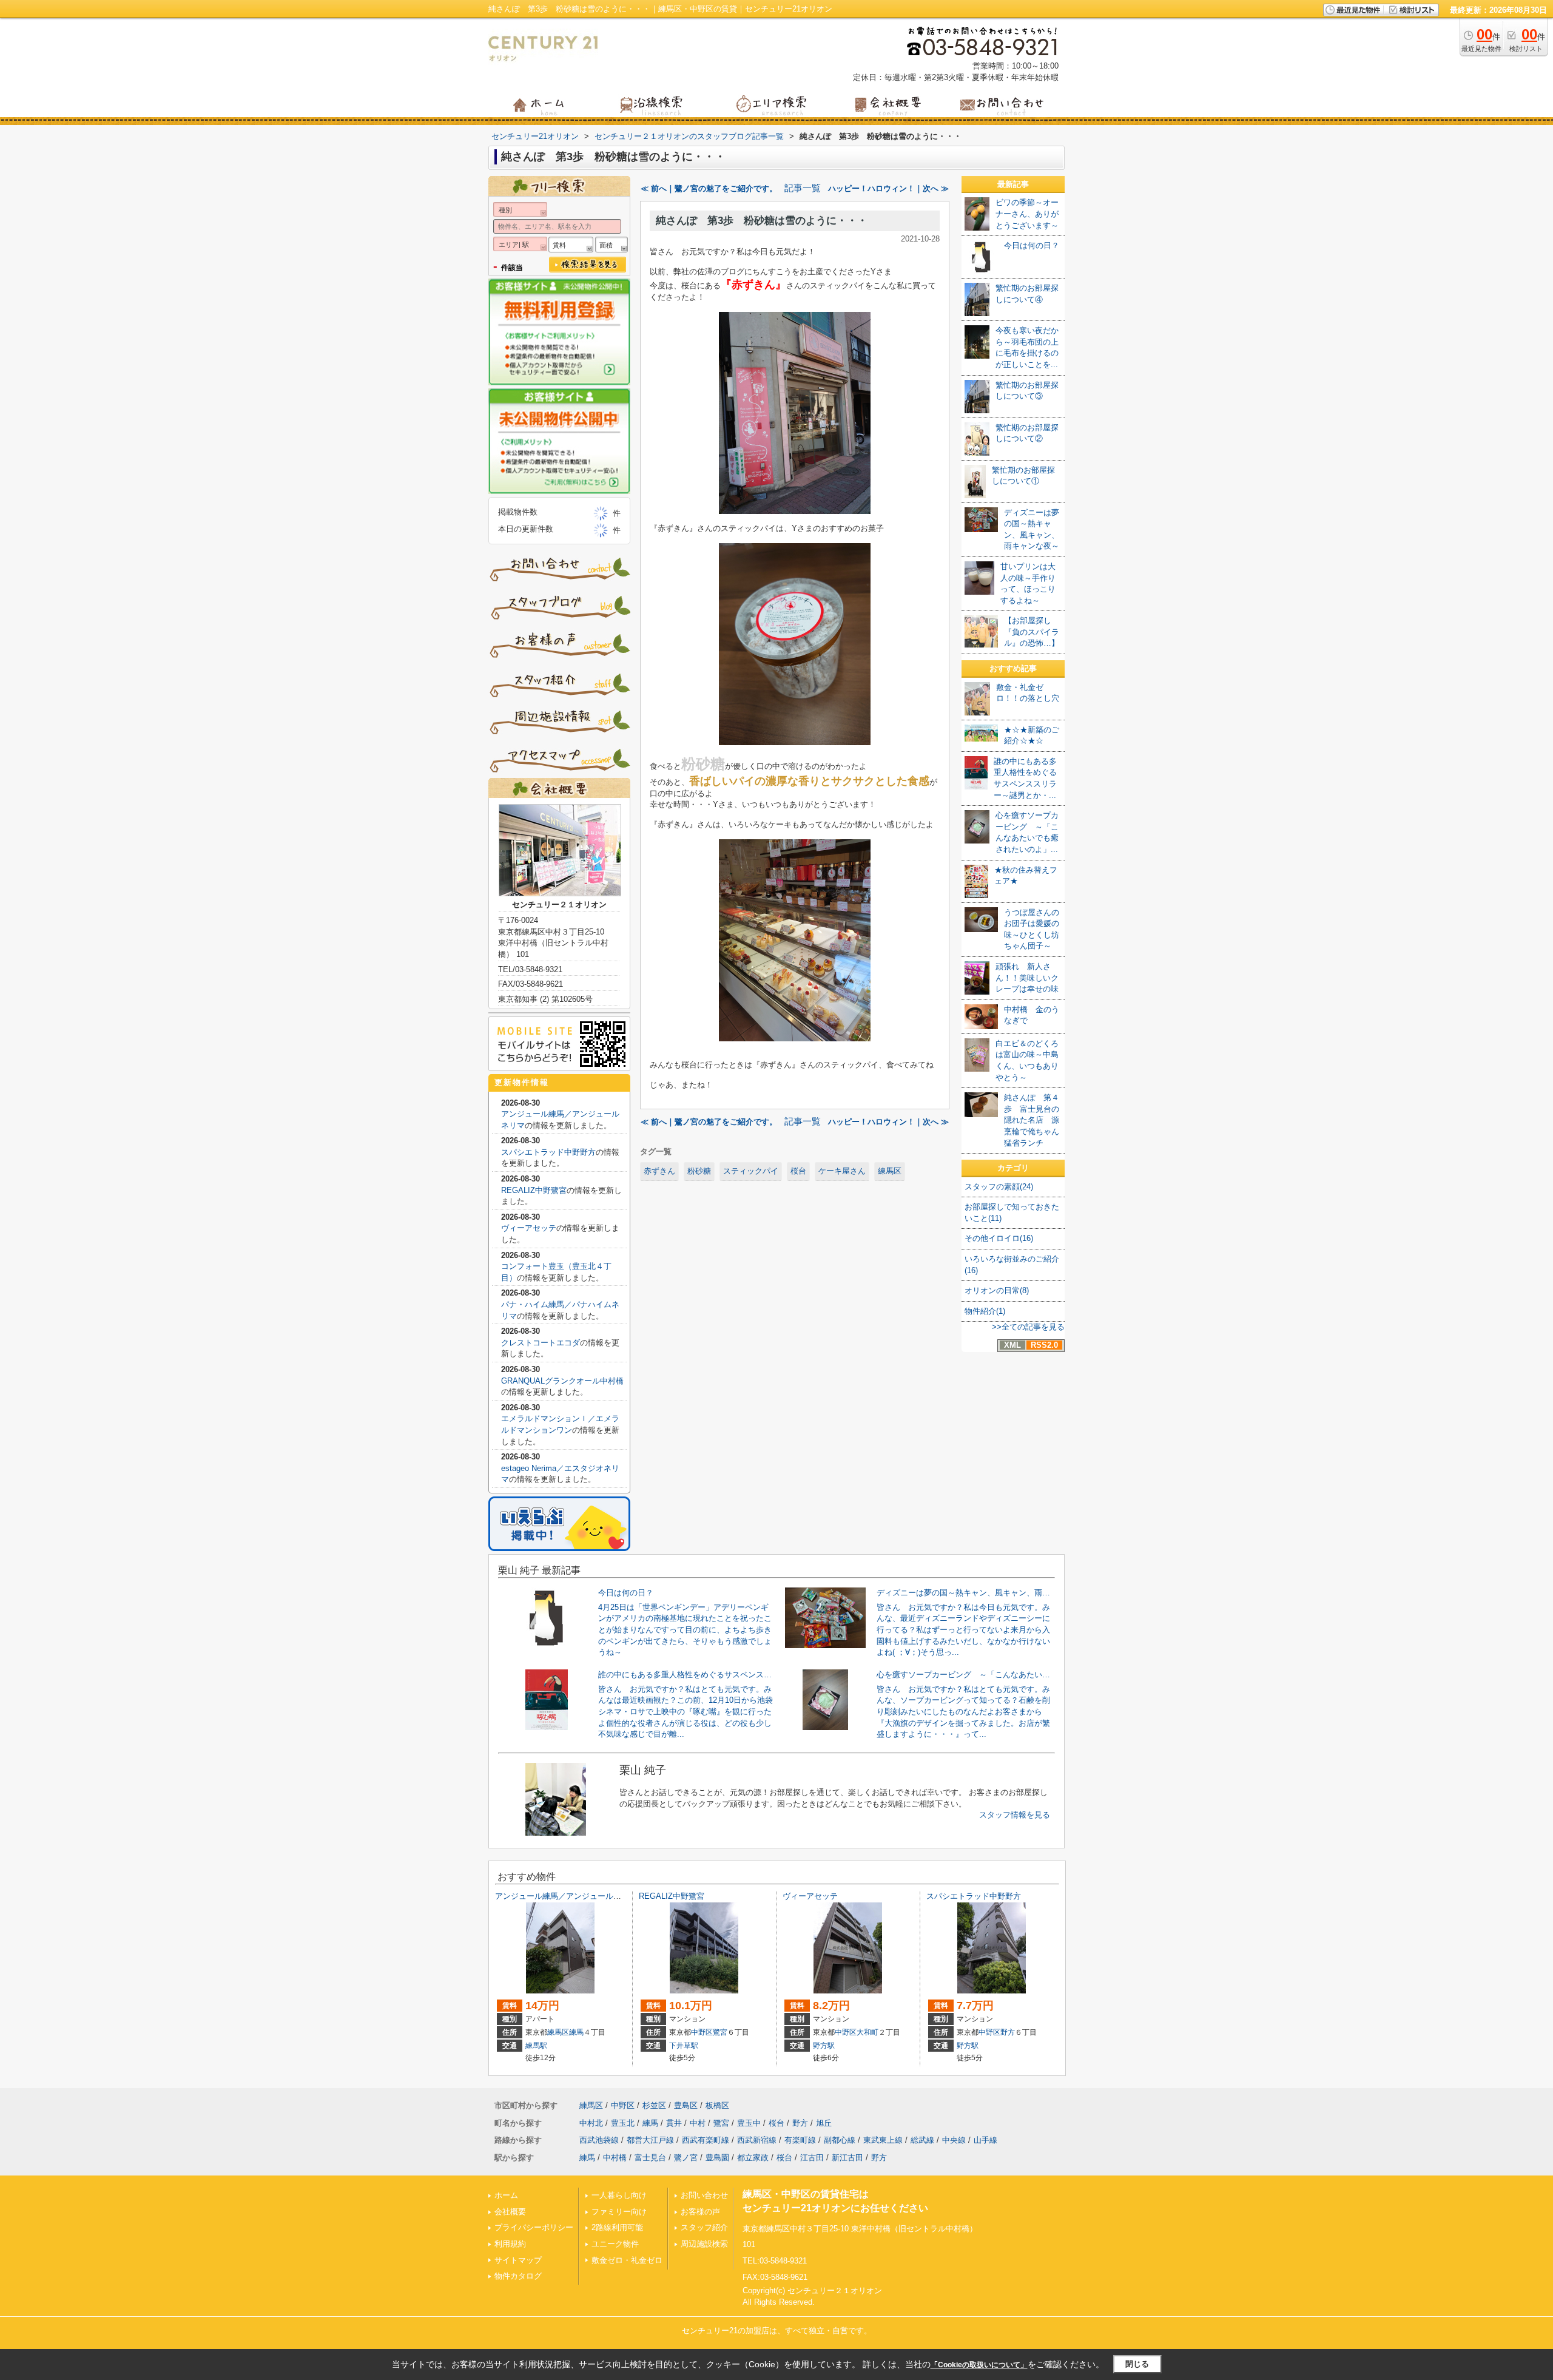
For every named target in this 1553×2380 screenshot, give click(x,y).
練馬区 (890, 1171)
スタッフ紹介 (704, 2227)
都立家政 (753, 2158)
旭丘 (824, 2123)
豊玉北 (623, 2123)
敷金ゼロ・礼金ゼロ (627, 2260)
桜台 (798, 1171)
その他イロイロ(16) (999, 1238)
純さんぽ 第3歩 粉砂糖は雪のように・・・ (762, 221)
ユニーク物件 (615, 2244)
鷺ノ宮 (686, 2158)
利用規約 (510, 2244)
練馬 (576, 2032)
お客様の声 (700, 2212)
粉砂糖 (699, 1171)
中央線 (954, 2140)
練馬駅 (536, 2046)
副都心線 (840, 2140)
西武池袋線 (599, 2140)
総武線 (922, 2140)
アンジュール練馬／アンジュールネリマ (566, 1896)
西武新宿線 (757, 2140)
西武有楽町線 (706, 2140)
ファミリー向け (619, 2212)
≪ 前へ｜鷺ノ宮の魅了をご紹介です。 (709, 188)
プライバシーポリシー (534, 2227)
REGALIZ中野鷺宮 (534, 1190)
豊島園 (717, 2158)
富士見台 (650, 2158)
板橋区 (717, 2105)
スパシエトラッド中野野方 (548, 1152)
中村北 (591, 2123)
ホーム (506, 2195)
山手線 (985, 2140)
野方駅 (824, 2046)
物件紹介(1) (985, 1311)
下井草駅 (684, 2046)
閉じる (1137, 2364)
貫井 (674, 2123)
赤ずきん (659, 1171)
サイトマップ (518, 2260)
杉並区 (654, 2105)
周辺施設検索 (704, 2244)
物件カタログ (518, 2276)
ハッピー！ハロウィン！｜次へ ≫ (888, 188)
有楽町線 (800, 2140)
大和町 (867, 2032)
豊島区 (686, 2105)
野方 (1008, 2032)
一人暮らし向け (619, 2195)
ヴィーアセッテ (529, 1228)
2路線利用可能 (617, 2227)
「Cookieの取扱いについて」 (979, 2365)
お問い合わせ (704, 2195)
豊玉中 (749, 2123)
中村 (698, 2123)
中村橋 (615, 2158)
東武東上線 (883, 2140)
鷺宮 (720, 2032)
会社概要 (510, 2212)
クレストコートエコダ (541, 1343)
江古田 (812, 2158)
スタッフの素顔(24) (999, 1187)
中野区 (702, 2032)
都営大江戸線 (650, 2140)
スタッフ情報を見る (1015, 1815)
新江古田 (847, 2158)
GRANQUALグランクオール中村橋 (562, 1381)
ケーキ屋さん (842, 1171)
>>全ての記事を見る (1028, 1327)
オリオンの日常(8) (997, 1290)
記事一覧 (803, 188)
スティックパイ (751, 1171)
